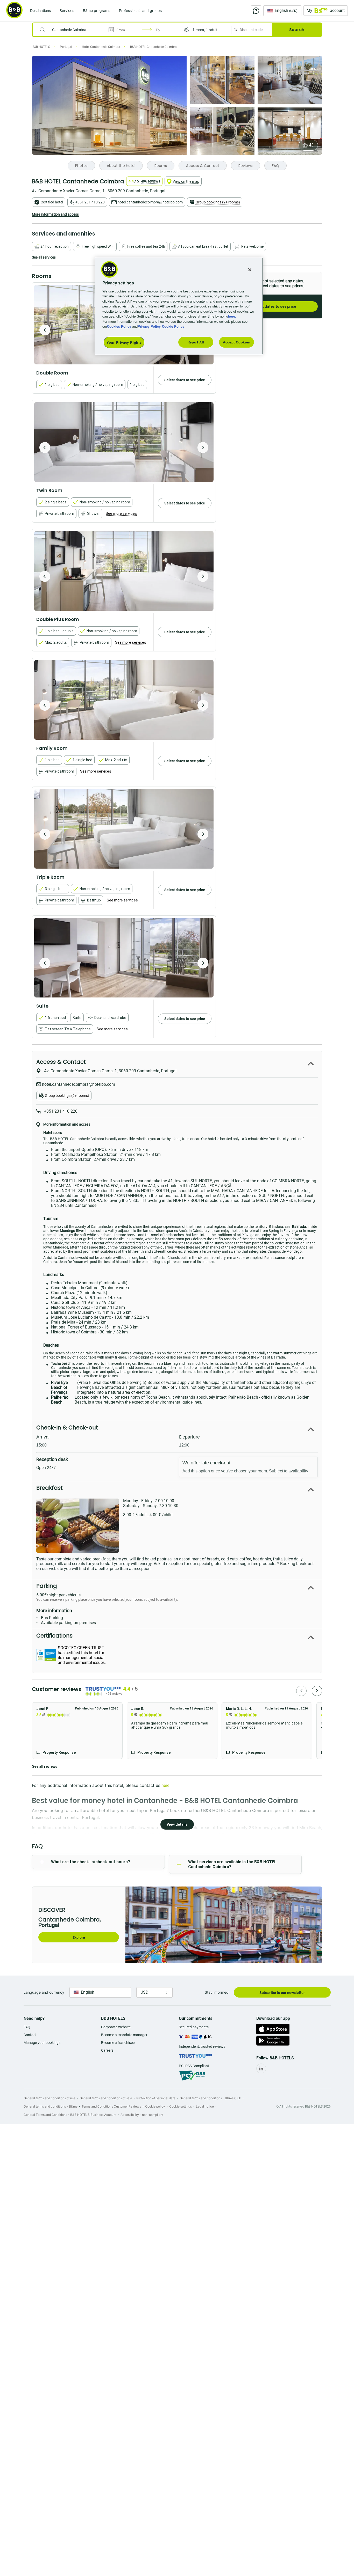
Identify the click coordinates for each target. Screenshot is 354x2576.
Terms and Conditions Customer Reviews (111, 2106)
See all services (44, 257)
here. (232, 316)
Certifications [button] (54, 1636)
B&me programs (97, 10)
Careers (107, 2050)
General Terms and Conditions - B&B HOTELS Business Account (70, 2115)
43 (311, 145)
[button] (205, 30)
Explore (79, 1937)
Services (67, 10)
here (165, 1785)
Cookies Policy (119, 326)
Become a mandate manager (124, 2035)
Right (203, 447)
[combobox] (73, 30)
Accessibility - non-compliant (142, 2115)
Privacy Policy (149, 326)
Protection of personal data (156, 2098)
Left (45, 330)
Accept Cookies (236, 342)
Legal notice (205, 2106)
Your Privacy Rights (124, 342)
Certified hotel (52, 202)
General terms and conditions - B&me (51, 2106)
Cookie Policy (173, 326)
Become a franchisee (118, 2043)
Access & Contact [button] (61, 1062)
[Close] (250, 270)
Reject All (196, 342)
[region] (179, 306)
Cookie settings (180, 2106)
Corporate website (116, 2027)
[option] (124, 442)
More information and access (55, 214)
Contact (30, 2035)
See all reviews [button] (45, 1766)
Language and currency (44, 1992)
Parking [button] (47, 1586)
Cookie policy (155, 2106)
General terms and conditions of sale (106, 2098)
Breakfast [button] (49, 1488)
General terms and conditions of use (49, 2098)
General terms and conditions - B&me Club (210, 2098)
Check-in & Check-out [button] (67, 1428)
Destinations (40, 10)
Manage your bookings (42, 2043)
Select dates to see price (274, 306)
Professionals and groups (140, 10)
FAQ (27, 2027)
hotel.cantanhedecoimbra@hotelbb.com (150, 202)
